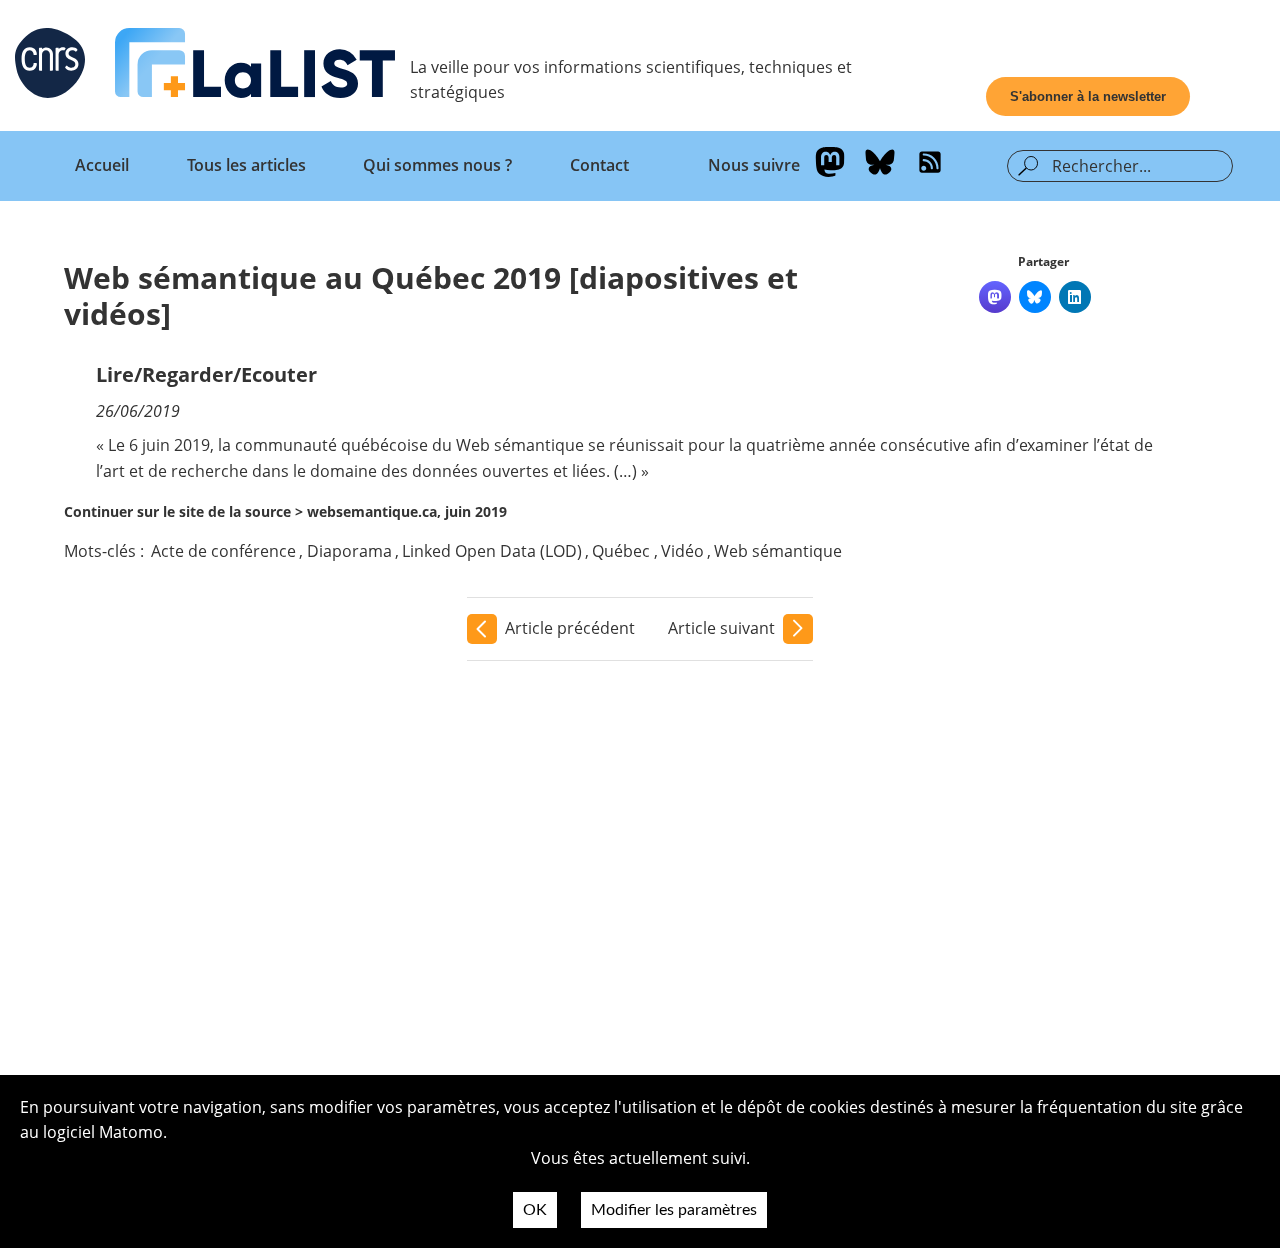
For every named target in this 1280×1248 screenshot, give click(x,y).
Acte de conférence (223, 551)
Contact (599, 165)
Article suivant (721, 628)
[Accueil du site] (255, 67)
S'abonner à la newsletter (1088, 96)
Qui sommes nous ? (437, 165)
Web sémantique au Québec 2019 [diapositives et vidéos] (431, 295)
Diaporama (349, 551)
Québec (621, 551)
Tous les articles (246, 165)
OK (535, 1210)
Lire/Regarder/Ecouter (206, 374)
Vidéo (682, 551)
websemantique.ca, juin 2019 (407, 511)
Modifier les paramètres (674, 1210)
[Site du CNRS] (50, 67)
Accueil (102, 165)
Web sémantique (778, 551)
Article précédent (570, 628)
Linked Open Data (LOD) (492, 551)
